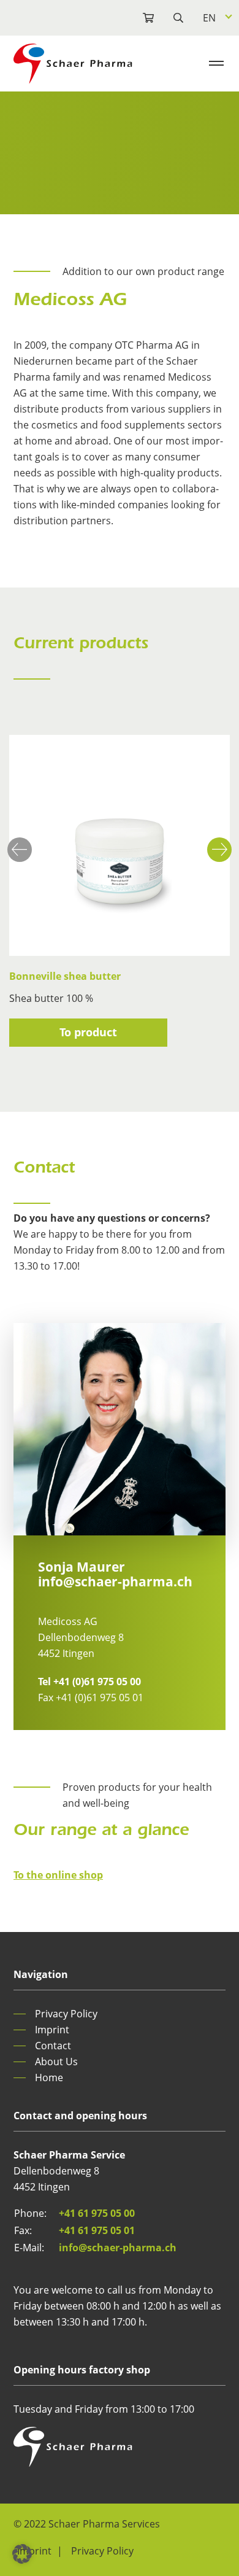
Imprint (52, 2030)
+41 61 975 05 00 (97, 2213)
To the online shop (58, 1875)
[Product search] (138, 18)
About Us (56, 2062)
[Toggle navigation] (216, 63)
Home (49, 2077)
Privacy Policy (66, 2014)
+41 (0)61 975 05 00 (89, 1682)
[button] (22, 2554)
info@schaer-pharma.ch (115, 1581)
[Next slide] (219, 850)
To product (88, 1032)
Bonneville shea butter (65, 976)
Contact (53, 2046)
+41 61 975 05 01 (97, 2230)
